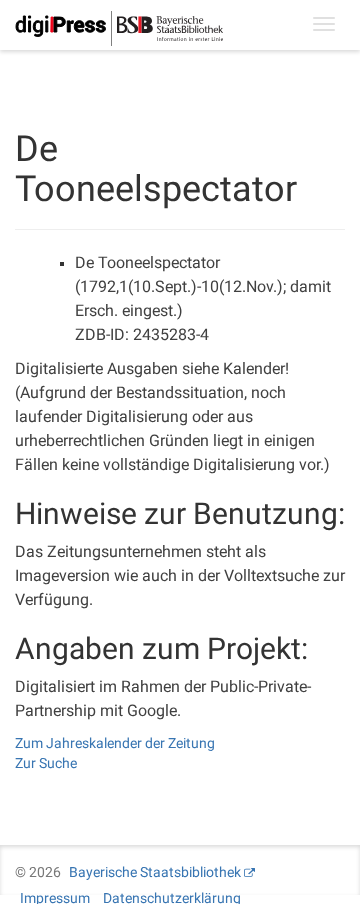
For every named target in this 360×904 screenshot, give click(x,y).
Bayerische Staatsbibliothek (155, 872)
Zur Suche (46, 763)
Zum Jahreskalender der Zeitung (115, 743)
